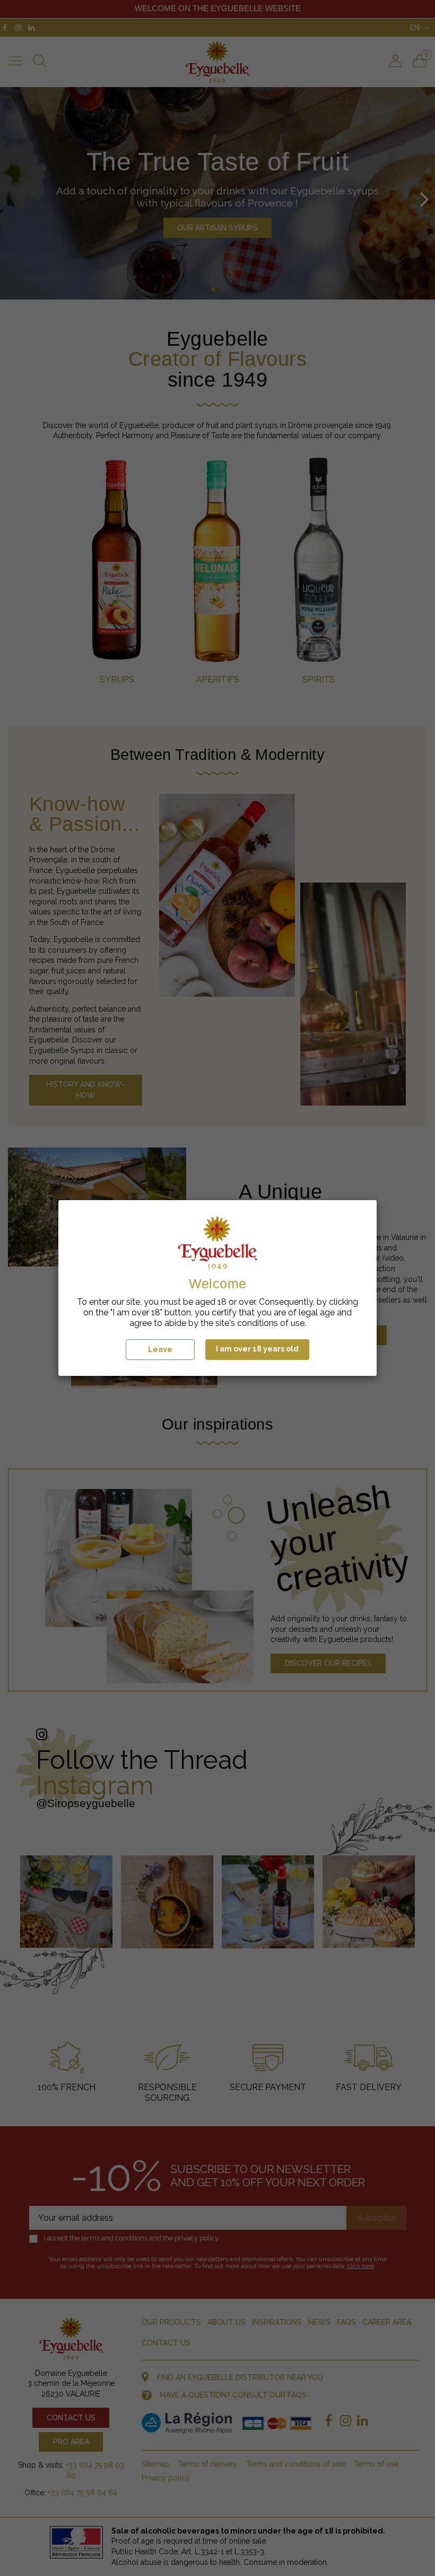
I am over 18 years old (257, 1349)
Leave (160, 1349)
